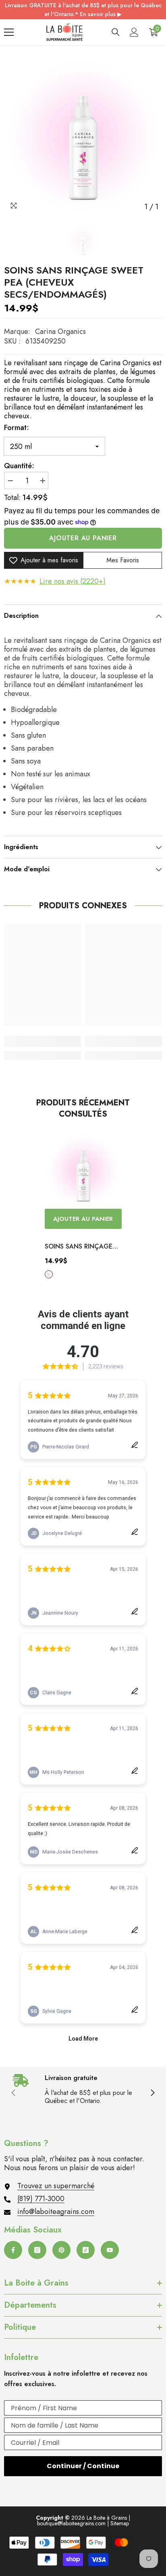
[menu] (9, 32)
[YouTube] (110, 2250)
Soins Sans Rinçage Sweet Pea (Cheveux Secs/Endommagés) (79, 1247)
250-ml (49, 1274)
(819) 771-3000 (41, 2199)
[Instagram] (37, 2250)
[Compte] (134, 32)
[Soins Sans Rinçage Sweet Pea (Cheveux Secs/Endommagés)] (83, 1170)
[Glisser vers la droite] (152, 2093)
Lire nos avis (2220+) (73, 581)
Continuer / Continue (83, 2466)
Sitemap (120, 2523)
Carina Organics (60, 331)
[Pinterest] (61, 2250)
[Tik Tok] (86, 2250)
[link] (43, 1041)
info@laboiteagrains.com (56, 2212)
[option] (83, 136)
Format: (17, 428)
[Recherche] (116, 32)
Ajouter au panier (83, 538)
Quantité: (19, 466)
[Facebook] (13, 2250)
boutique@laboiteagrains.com (71, 2523)
